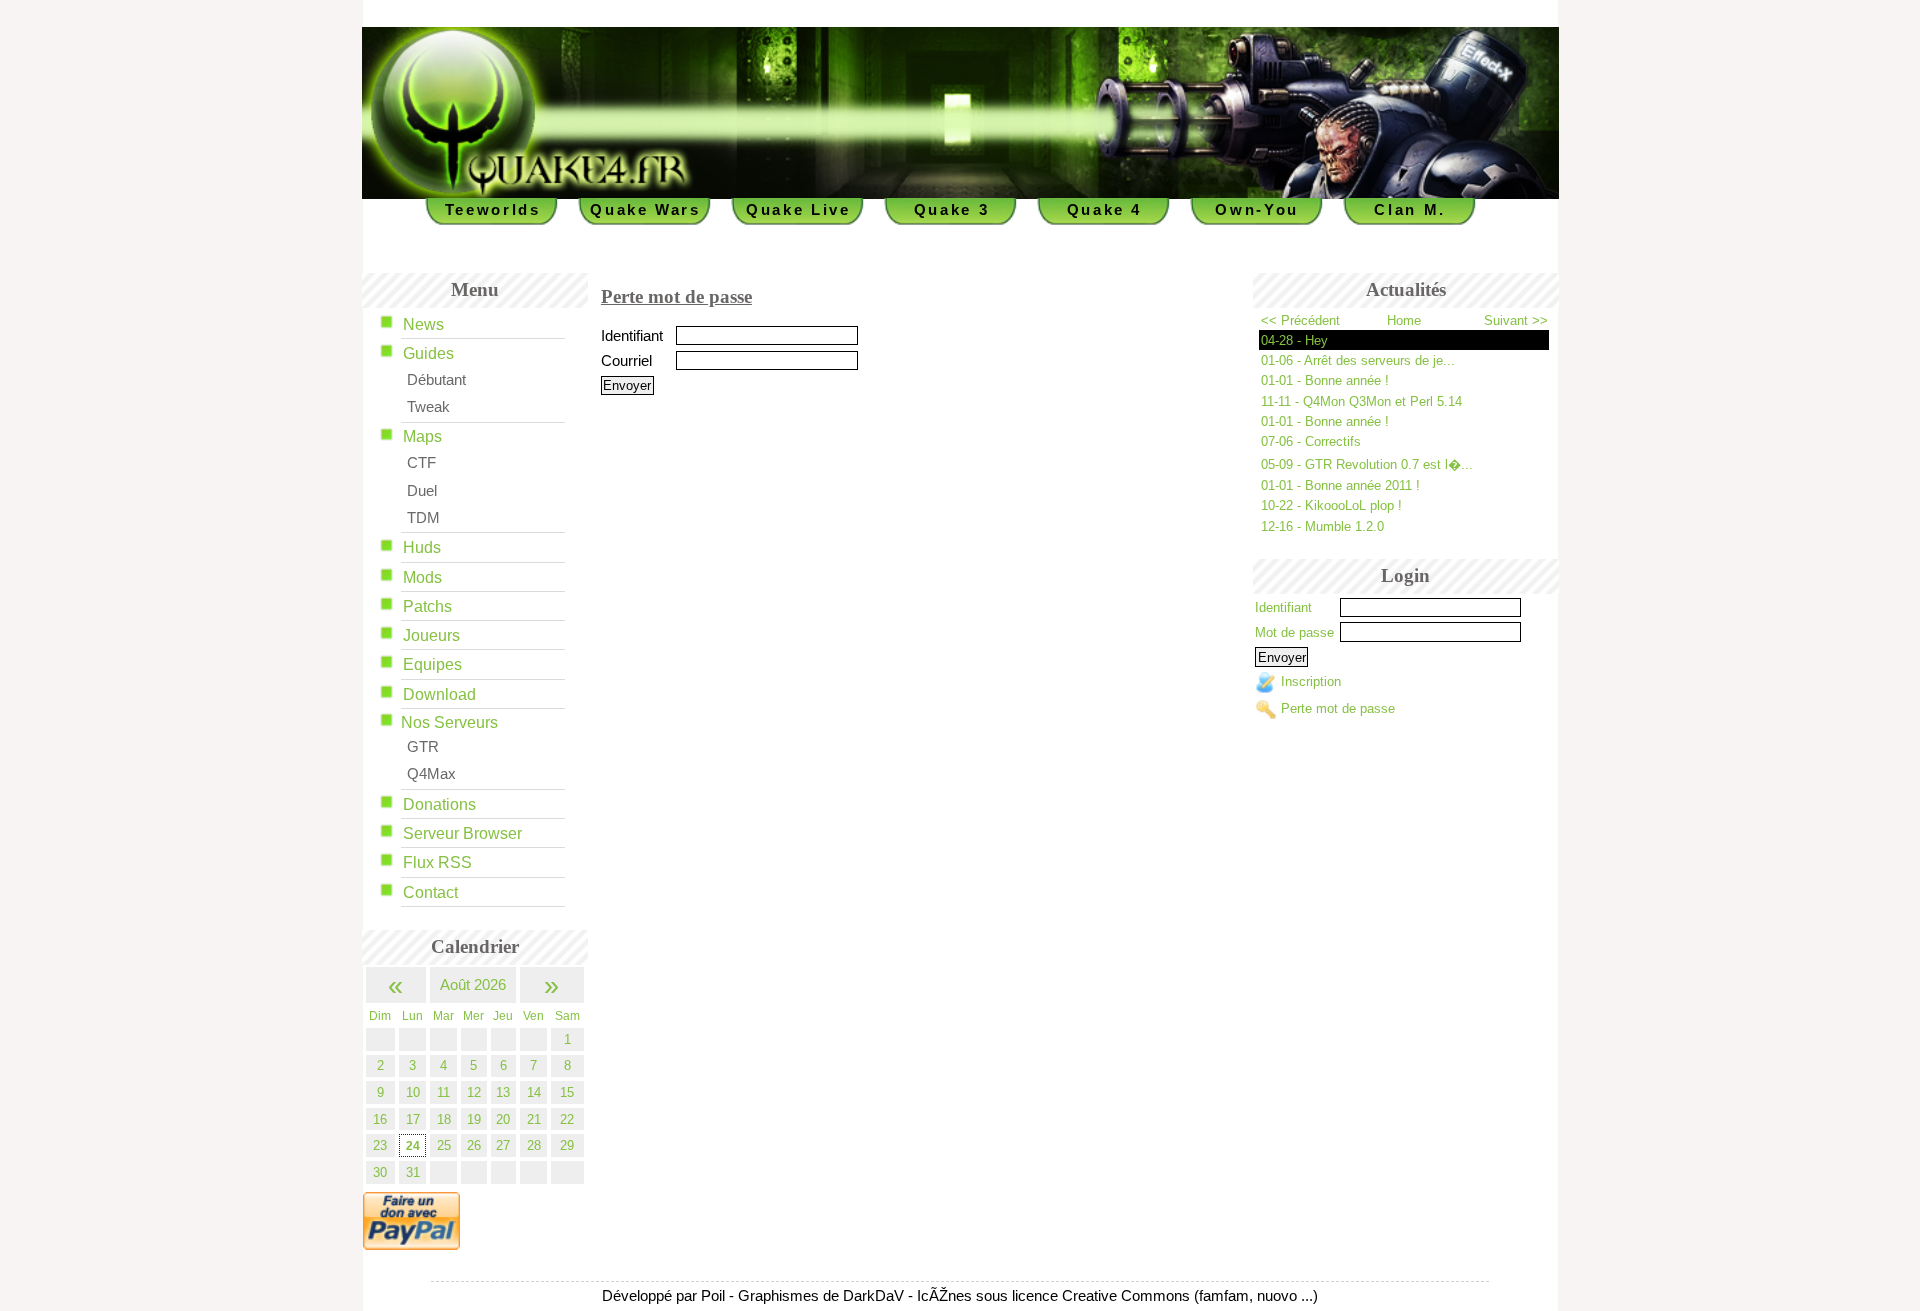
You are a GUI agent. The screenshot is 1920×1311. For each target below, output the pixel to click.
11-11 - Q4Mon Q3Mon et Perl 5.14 (1361, 401)
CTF (421, 463)
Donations (439, 804)
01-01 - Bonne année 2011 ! (1340, 485)
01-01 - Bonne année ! (1325, 380)
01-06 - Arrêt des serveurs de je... (1358, 360)
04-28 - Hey (1294, 340)
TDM (423, 518)
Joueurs (431, 635)
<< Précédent (1300, 320)
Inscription (1311, 682)
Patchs (427, 606)
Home (1404, 320)
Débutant (436, 380)
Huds (422, 547)
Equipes (432, 664)
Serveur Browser (462, 833)
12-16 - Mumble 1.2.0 (1322, 526)
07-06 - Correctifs (1311, 441)
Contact (430, 892)
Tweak (428, 407)
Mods (422, 577)
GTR (423, 747)
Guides (428, 353)
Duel (422, 491)
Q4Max (431, 774)
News (423, 324)
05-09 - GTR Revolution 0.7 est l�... (1367, 464)
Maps (422, 436)
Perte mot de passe (1338, 708)
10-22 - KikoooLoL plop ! (1331, 505)
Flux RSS (437, 862)
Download (439, 694)
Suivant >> (1516, 320)
